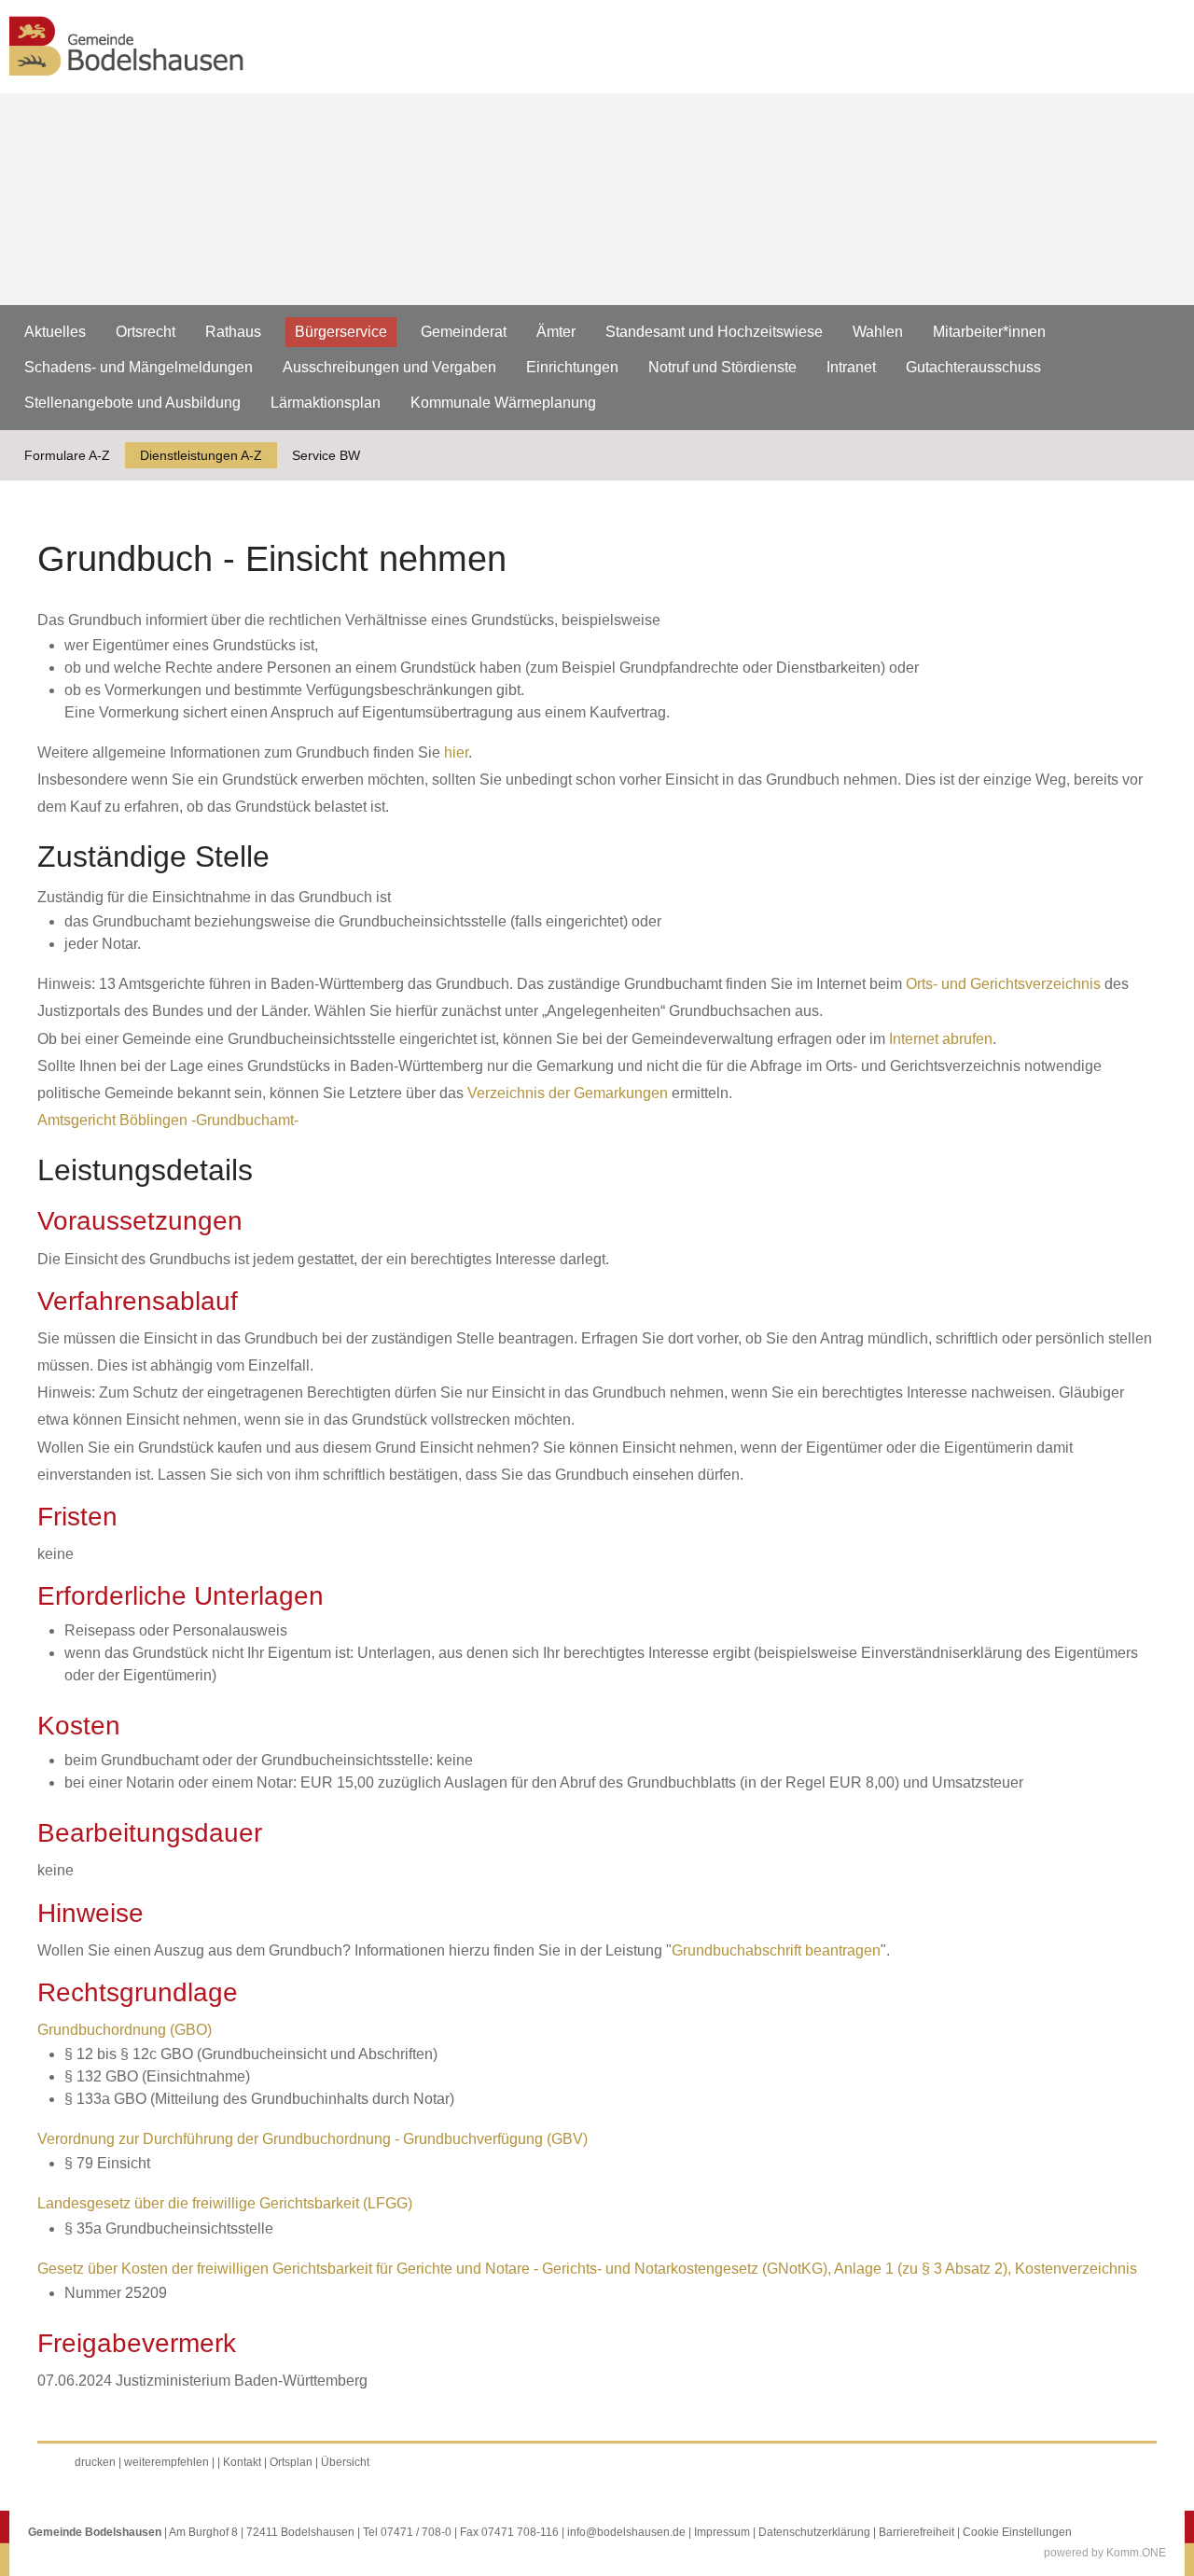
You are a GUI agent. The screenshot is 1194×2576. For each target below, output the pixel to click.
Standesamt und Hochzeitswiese (714, 332)
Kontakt (242, 2462)
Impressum (722, 2532)
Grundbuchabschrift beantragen (776, 1950)
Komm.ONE (1136, 2553)
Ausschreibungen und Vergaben (389, 367)
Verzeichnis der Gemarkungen (568, 1093)
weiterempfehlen (167, 2462)
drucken (95, 2462)
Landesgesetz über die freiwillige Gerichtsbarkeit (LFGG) (225, 2203)
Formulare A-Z (67, 455)
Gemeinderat (464, 332)
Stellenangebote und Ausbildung (132, 403)
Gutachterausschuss (973, 367)
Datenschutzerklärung (814, 2532)
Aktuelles (55, 332)
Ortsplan (291, 2462)
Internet (914, 1039)
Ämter (556, 332)
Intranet (851, 367)
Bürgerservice (341, 332)
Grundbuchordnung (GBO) (125, 2030)
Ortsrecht (146, 332)
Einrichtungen (572, 367)
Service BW (326, 455)
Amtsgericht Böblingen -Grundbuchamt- (168, 1120)
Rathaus (233, 332)
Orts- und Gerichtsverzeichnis (1003, 984)
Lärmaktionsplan (326, 403)
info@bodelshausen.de (626, 2532)
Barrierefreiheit (916, 2532)
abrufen (965, 1039)
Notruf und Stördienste (722, 367)
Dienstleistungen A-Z (201, 455)
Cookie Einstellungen (1017, 2532)
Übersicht (345, 2462)
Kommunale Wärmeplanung (503, 403)
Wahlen (878, 332)
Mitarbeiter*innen (989, 332)
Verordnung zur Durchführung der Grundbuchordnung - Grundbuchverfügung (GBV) (312, 2139)
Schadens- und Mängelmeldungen (139, 367)
